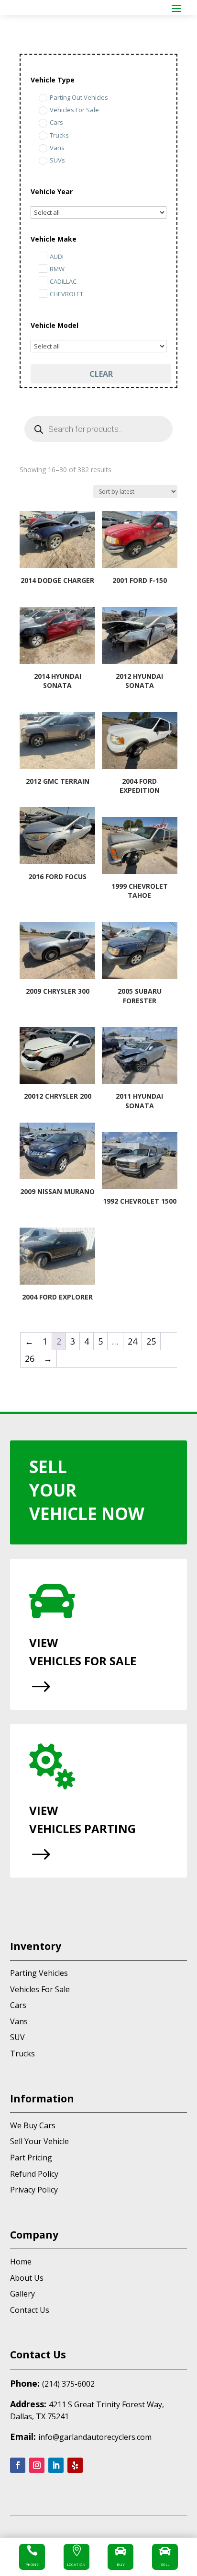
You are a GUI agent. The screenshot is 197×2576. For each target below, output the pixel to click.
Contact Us (30, 2310)
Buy (121, 2564)
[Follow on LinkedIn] (56, 2465)
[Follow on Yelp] (75, 2465)
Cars (18, 2005)
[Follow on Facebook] (18, 2465)
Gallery (22, 2294)
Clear (101, 374)
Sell (165, 2564)
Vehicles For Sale (40, 1989)
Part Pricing (31, 2158)
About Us (27, 2278)
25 (151, 1341)
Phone (32, 2564)
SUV (17, 2037)
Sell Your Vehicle (39, 2141)
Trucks (22, 2054)
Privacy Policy (34, 2190)
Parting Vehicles (39, 1973)
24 (132, 1341)
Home (21, 2262)
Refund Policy (34, 2174)
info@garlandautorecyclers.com (95, 2437)
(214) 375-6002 (68, 2384)
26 (30, 1358)
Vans (19, 2021)
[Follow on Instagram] (37, 2465)
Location (76, 2564)
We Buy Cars (33, 2125)
